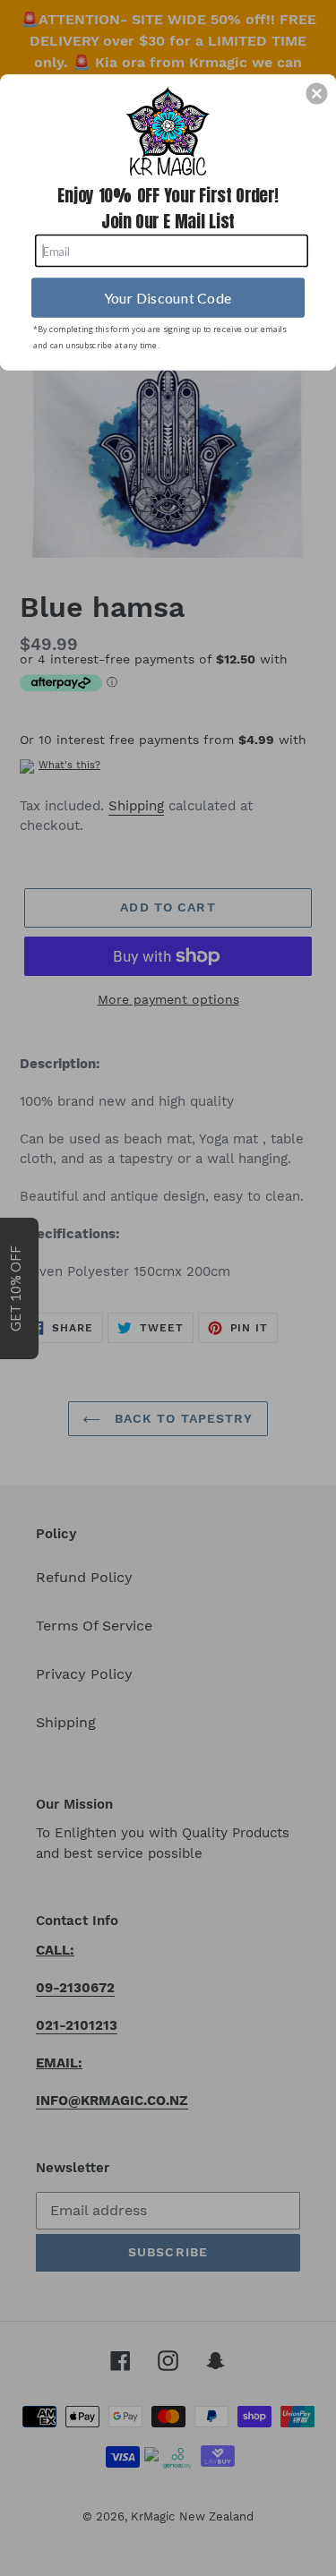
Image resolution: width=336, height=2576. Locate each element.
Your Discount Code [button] (168, 297)
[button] (316, 93)
